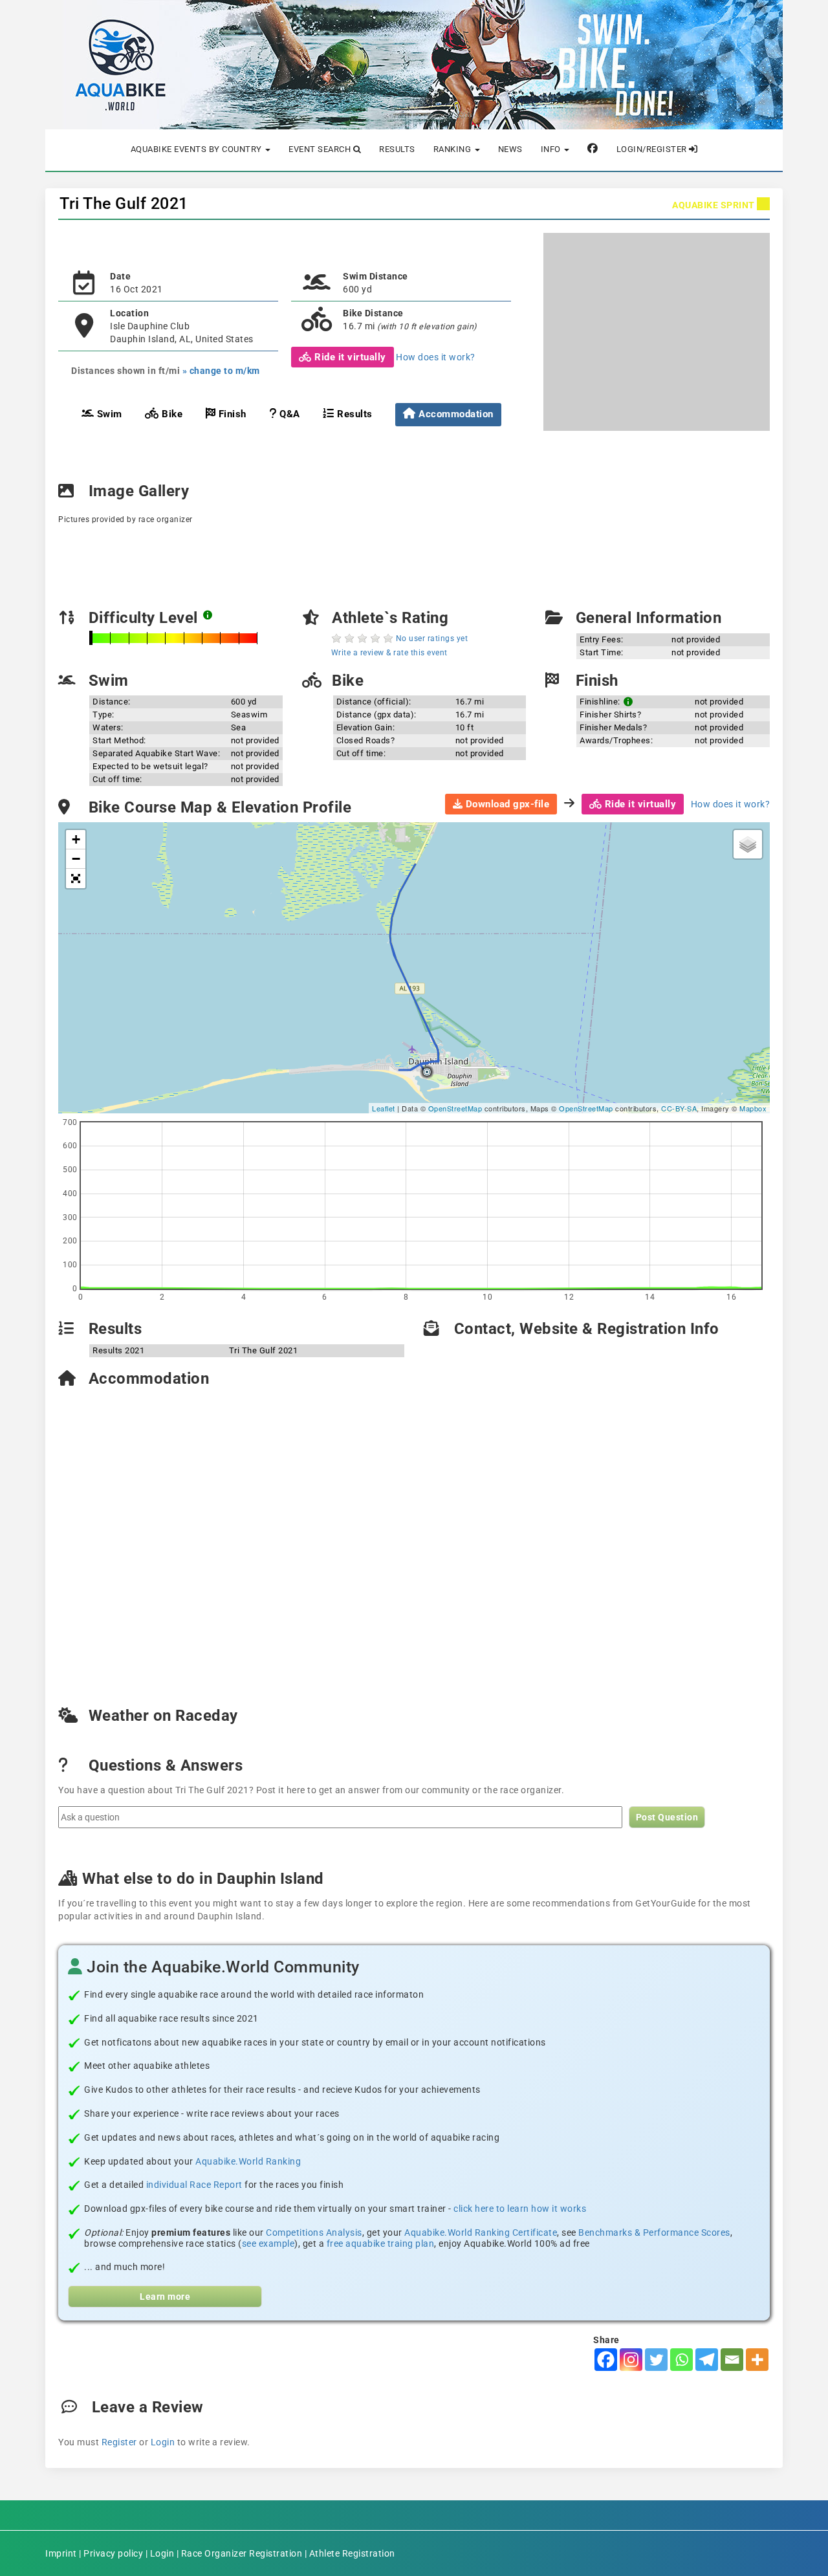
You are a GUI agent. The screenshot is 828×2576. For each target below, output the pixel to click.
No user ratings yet (432, 639)
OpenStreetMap (455, 1108)
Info (552, 149)
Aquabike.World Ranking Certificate (481, 2232)
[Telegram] (707, 2360)
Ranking (453, 149)
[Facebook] (606, 2360)
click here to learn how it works (520, 2209)
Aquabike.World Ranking (248, 2161)
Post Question (667, 1817)
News (510, 149)
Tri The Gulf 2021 (124, 203)
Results (397, 149)
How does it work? (436, 357)
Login (163, 2442)
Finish (231, 414)
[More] (757, 2360)
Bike (171, 414)
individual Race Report (194, 2185)
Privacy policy (113, 2553)
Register (119, 2442)
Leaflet (384, 1108)
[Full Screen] (76, 879)
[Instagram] (631, 2360)
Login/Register (653, 149)
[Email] (732, 2360)
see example (268, 2243)
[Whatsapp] (681, 2360)
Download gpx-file (506, 804)
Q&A (289, 414)
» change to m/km (221, 371)
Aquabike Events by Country (198, 149)
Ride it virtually (349, 357)
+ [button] (76, 839)
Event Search (321, 149)
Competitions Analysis (314, 2232)
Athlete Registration (352, 2553)
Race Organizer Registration (242, 2553)
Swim (108, 414)
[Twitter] (656, 2360)
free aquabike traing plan (381, 2243)
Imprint (61, 2553)
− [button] (76, 859)
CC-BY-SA (679, 1108)
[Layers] (748, 844)
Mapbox (753, 1108)
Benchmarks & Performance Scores (654, 2232)
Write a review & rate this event (389, 653)
